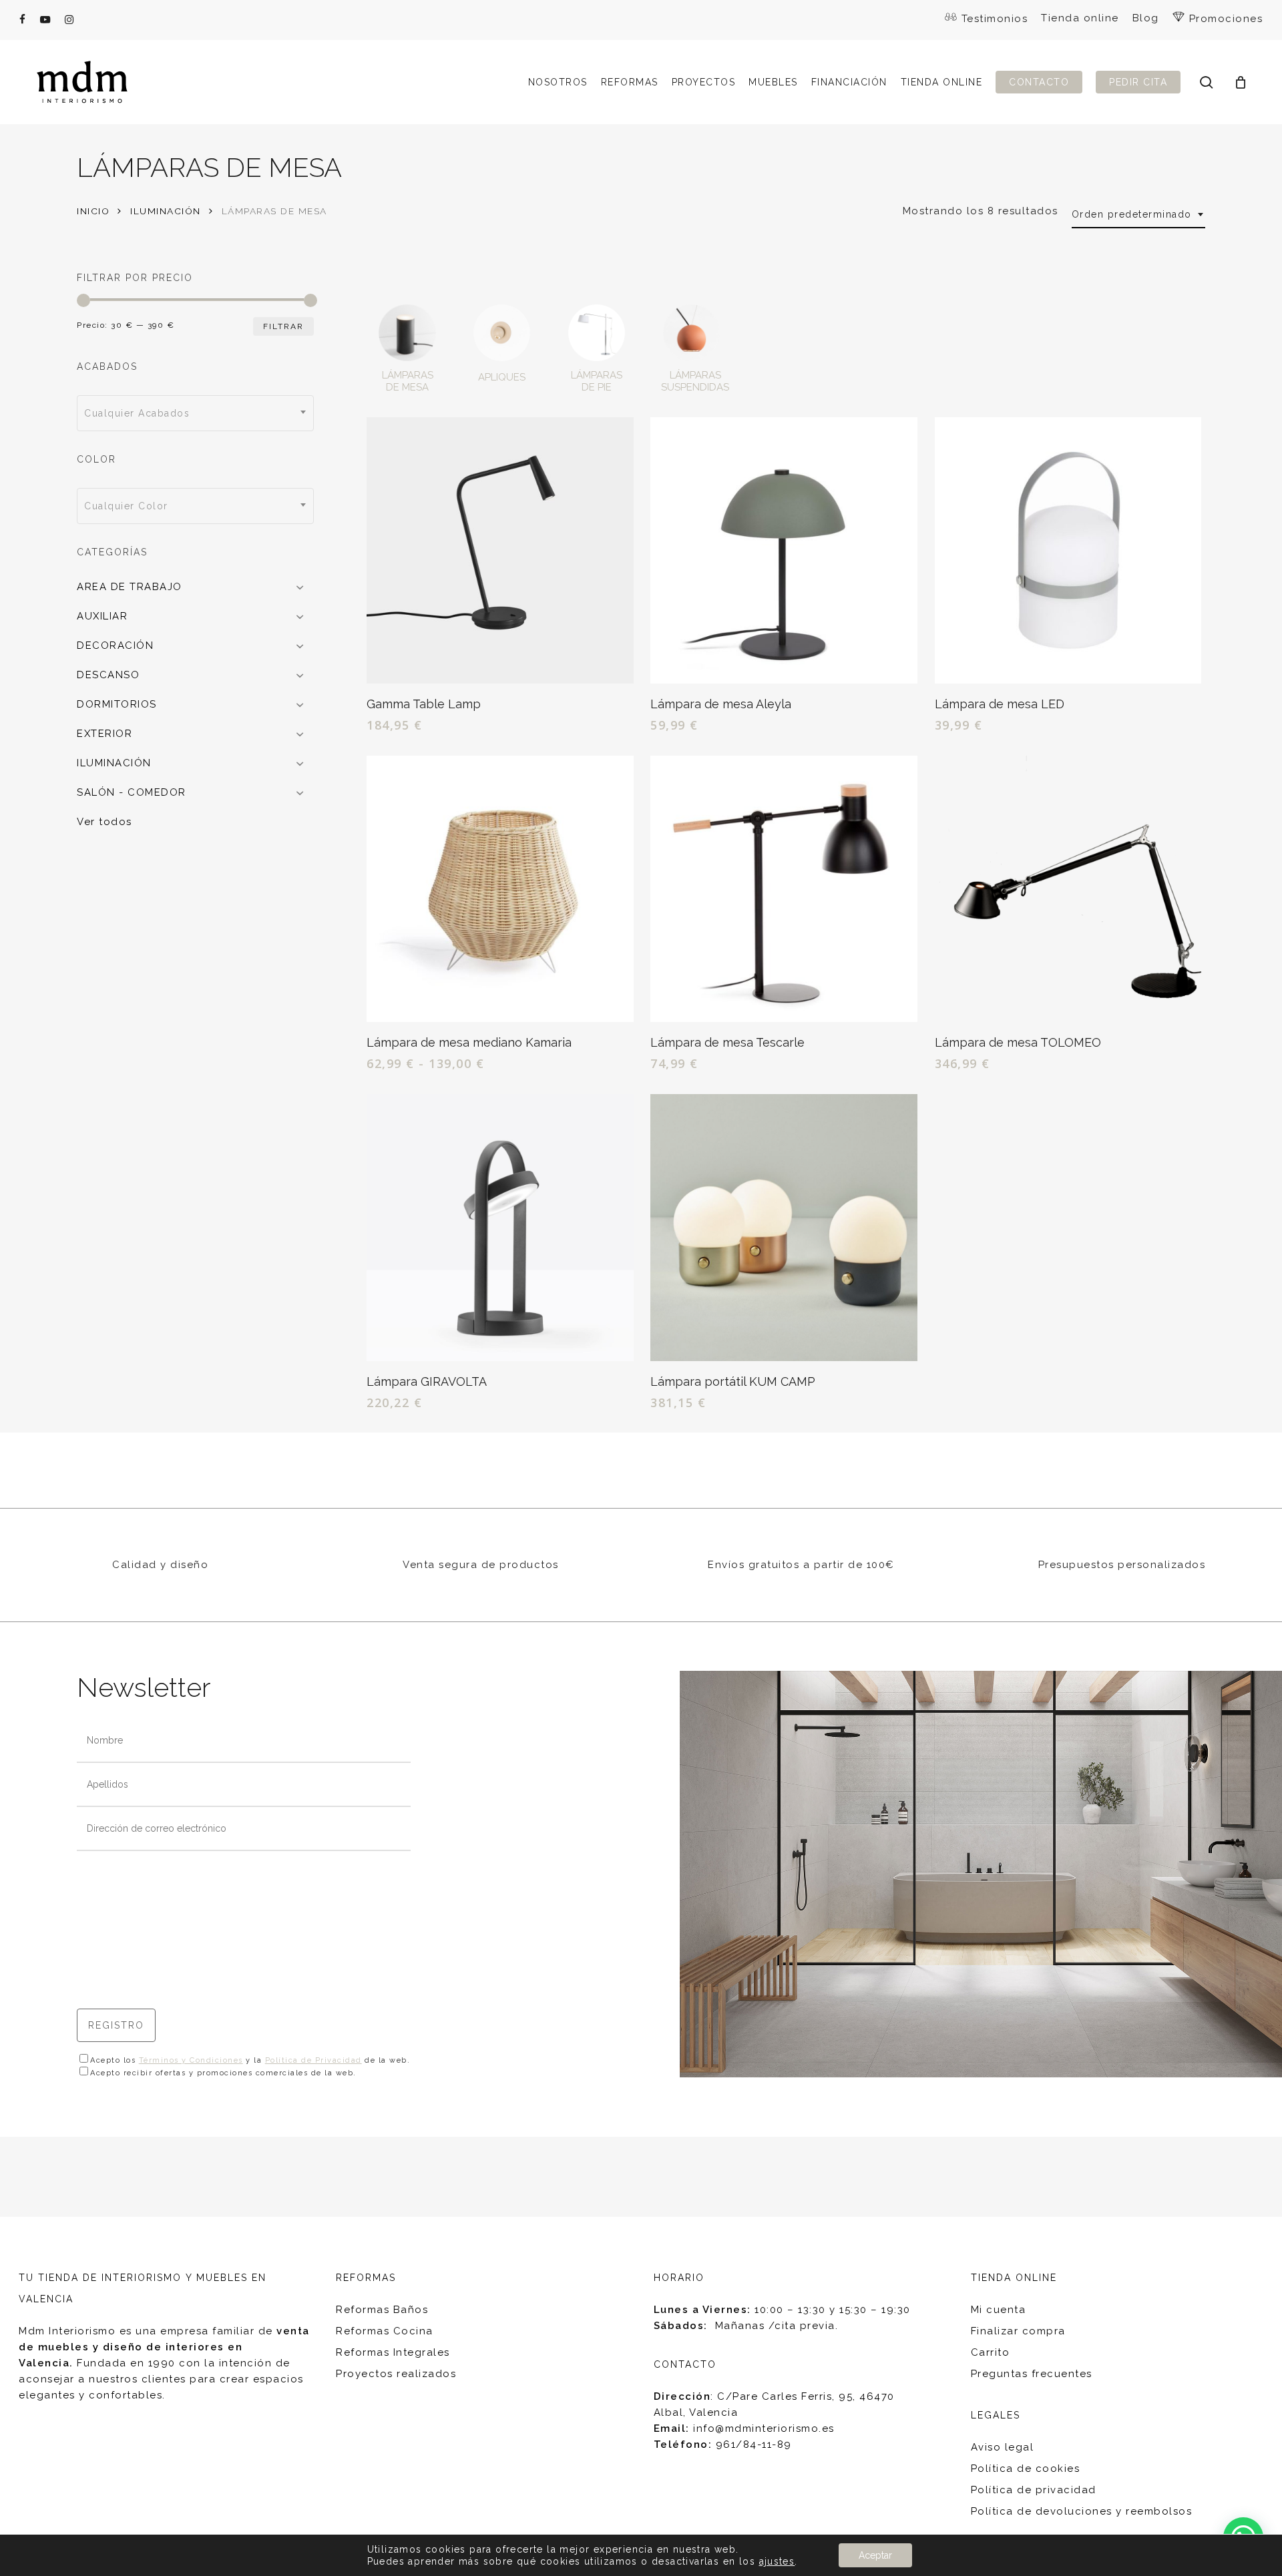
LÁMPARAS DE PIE (597, 381)
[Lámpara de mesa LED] (1068, 551)
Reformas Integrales (393, 2352)
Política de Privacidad (313, 2060)
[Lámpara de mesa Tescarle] (784, 889)
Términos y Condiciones (191, 2060)
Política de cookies (1026, 2469)
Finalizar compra (1018, 2331)
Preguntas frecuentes (1032, 2374)
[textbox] (195, 413)
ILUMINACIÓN (166, 211)
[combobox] (1138, 215)
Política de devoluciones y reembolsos (1082, 2511)
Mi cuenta (999, 2310)
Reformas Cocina (385, 2331)
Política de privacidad (1034, 2490)
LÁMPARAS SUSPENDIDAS (695, 381)
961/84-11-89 (754, 2444)
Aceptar (875, 2555)
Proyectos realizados (396, 2374)
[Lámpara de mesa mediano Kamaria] (500, 889)
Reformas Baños (382, 2310)
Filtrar (283, 326)
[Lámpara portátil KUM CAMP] (784, 1228)
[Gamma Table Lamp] (500, 551)
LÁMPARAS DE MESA (408, 381)
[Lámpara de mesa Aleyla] (784, 551)
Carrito (991, 2352)
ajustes (777, 2561)
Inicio (93, 211)
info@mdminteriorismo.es (764, 2428)
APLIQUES (502, 377)
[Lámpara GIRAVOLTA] (500, 1228)
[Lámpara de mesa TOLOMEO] (1068, 889)
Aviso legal (1003, 2447)
